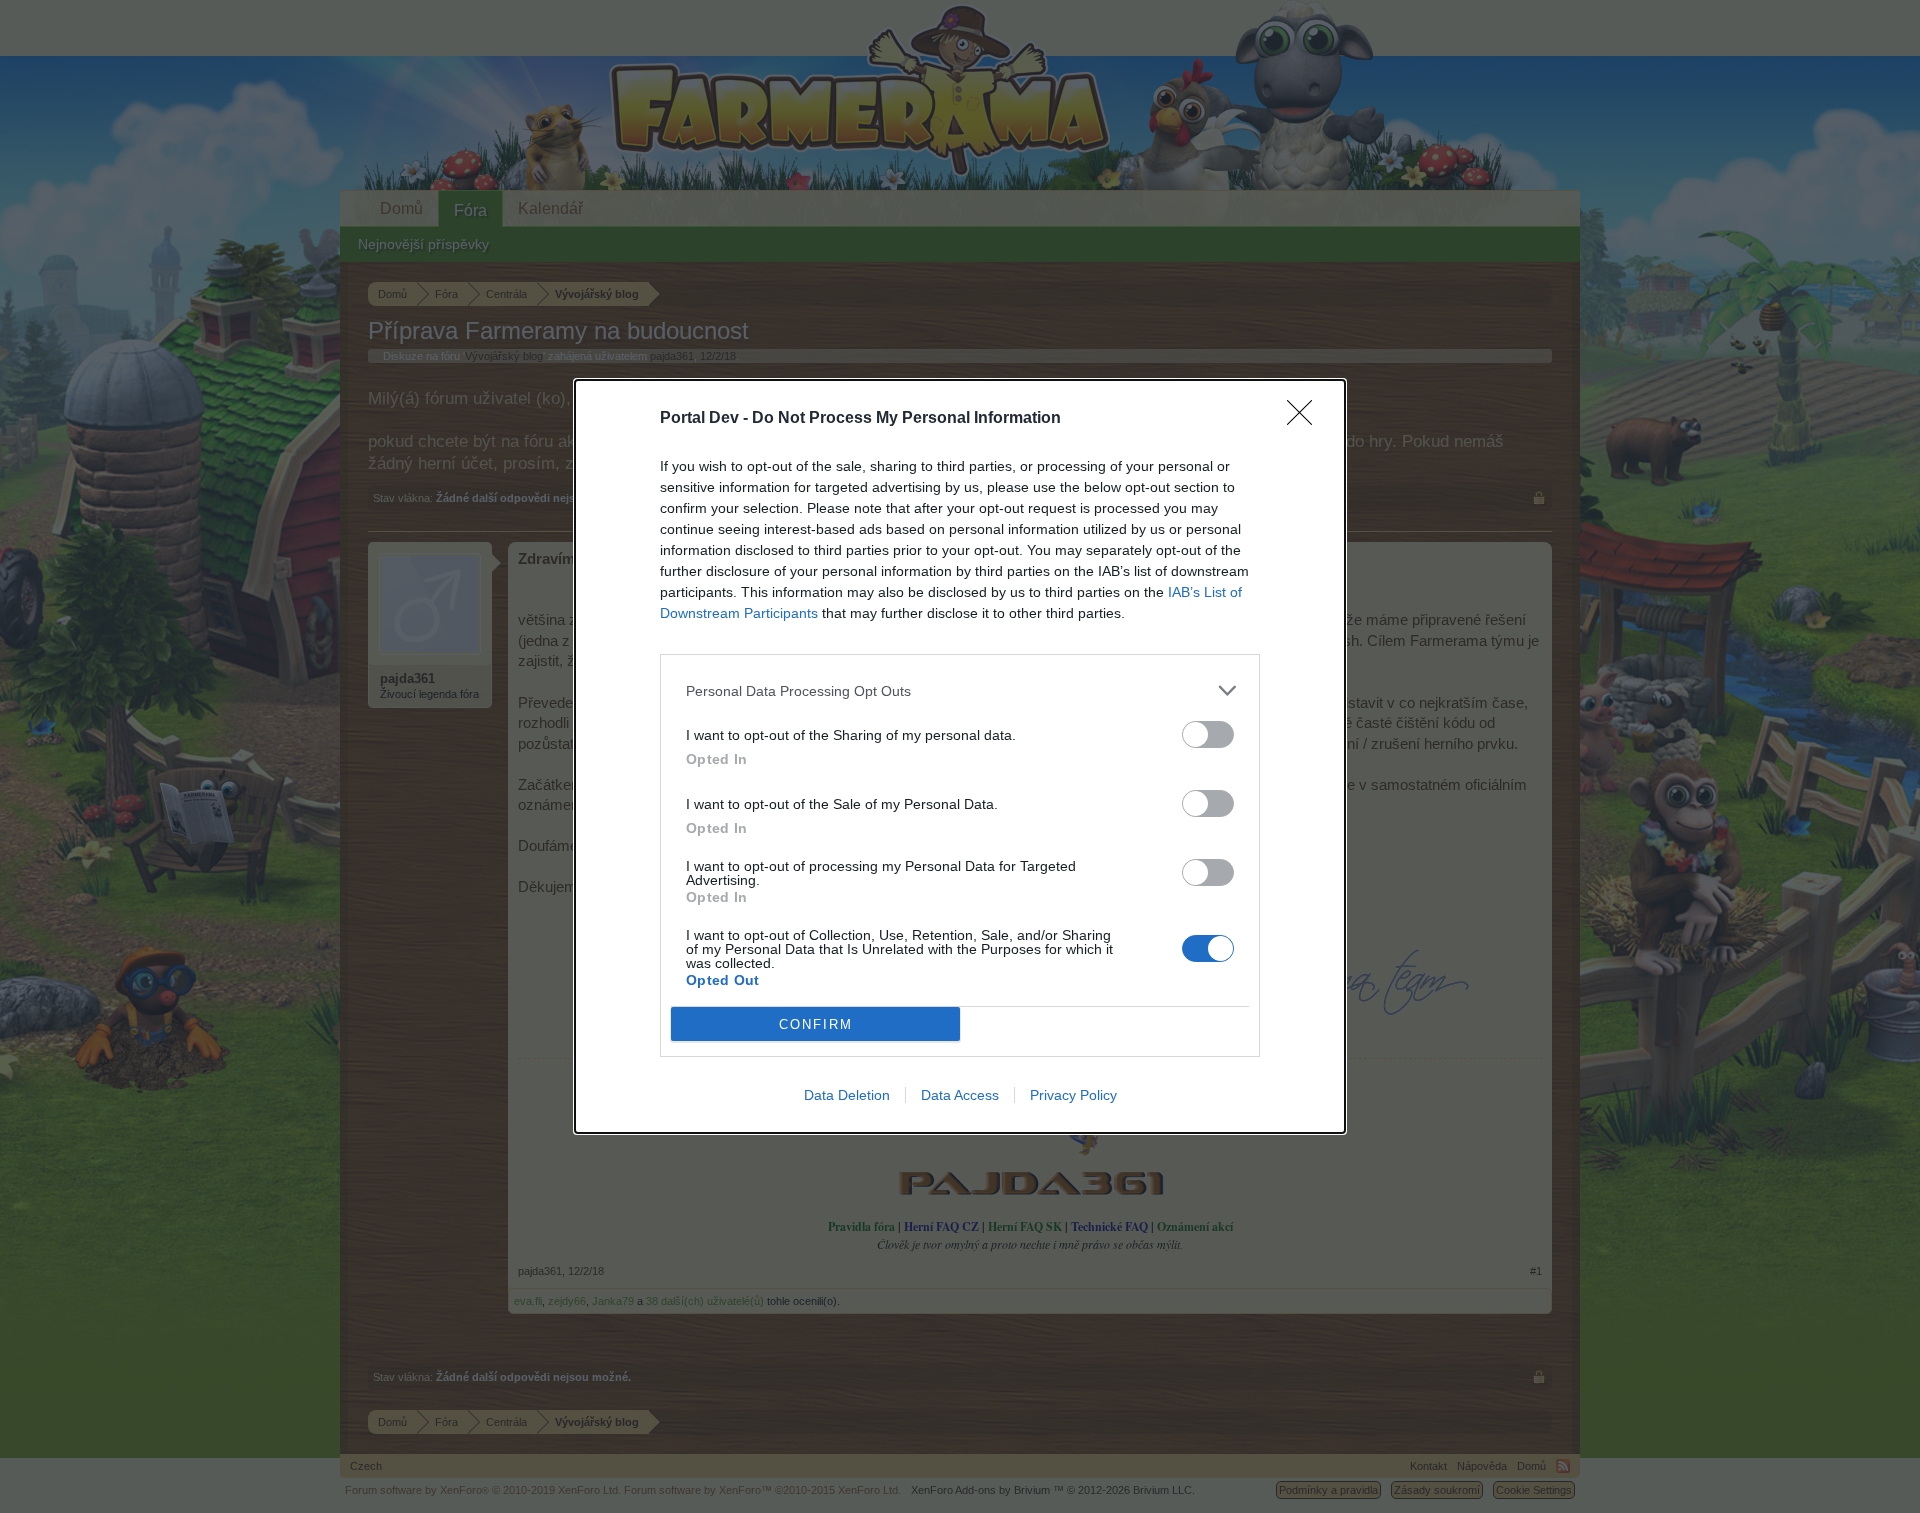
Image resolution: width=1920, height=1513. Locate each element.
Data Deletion (847, 1095)
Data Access (960, 1095)
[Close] (1306, 419)
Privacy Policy (1073, 1095)
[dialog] (960, 756)
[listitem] (960, 690)
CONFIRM (816, 1024)
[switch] (1208, 734)
